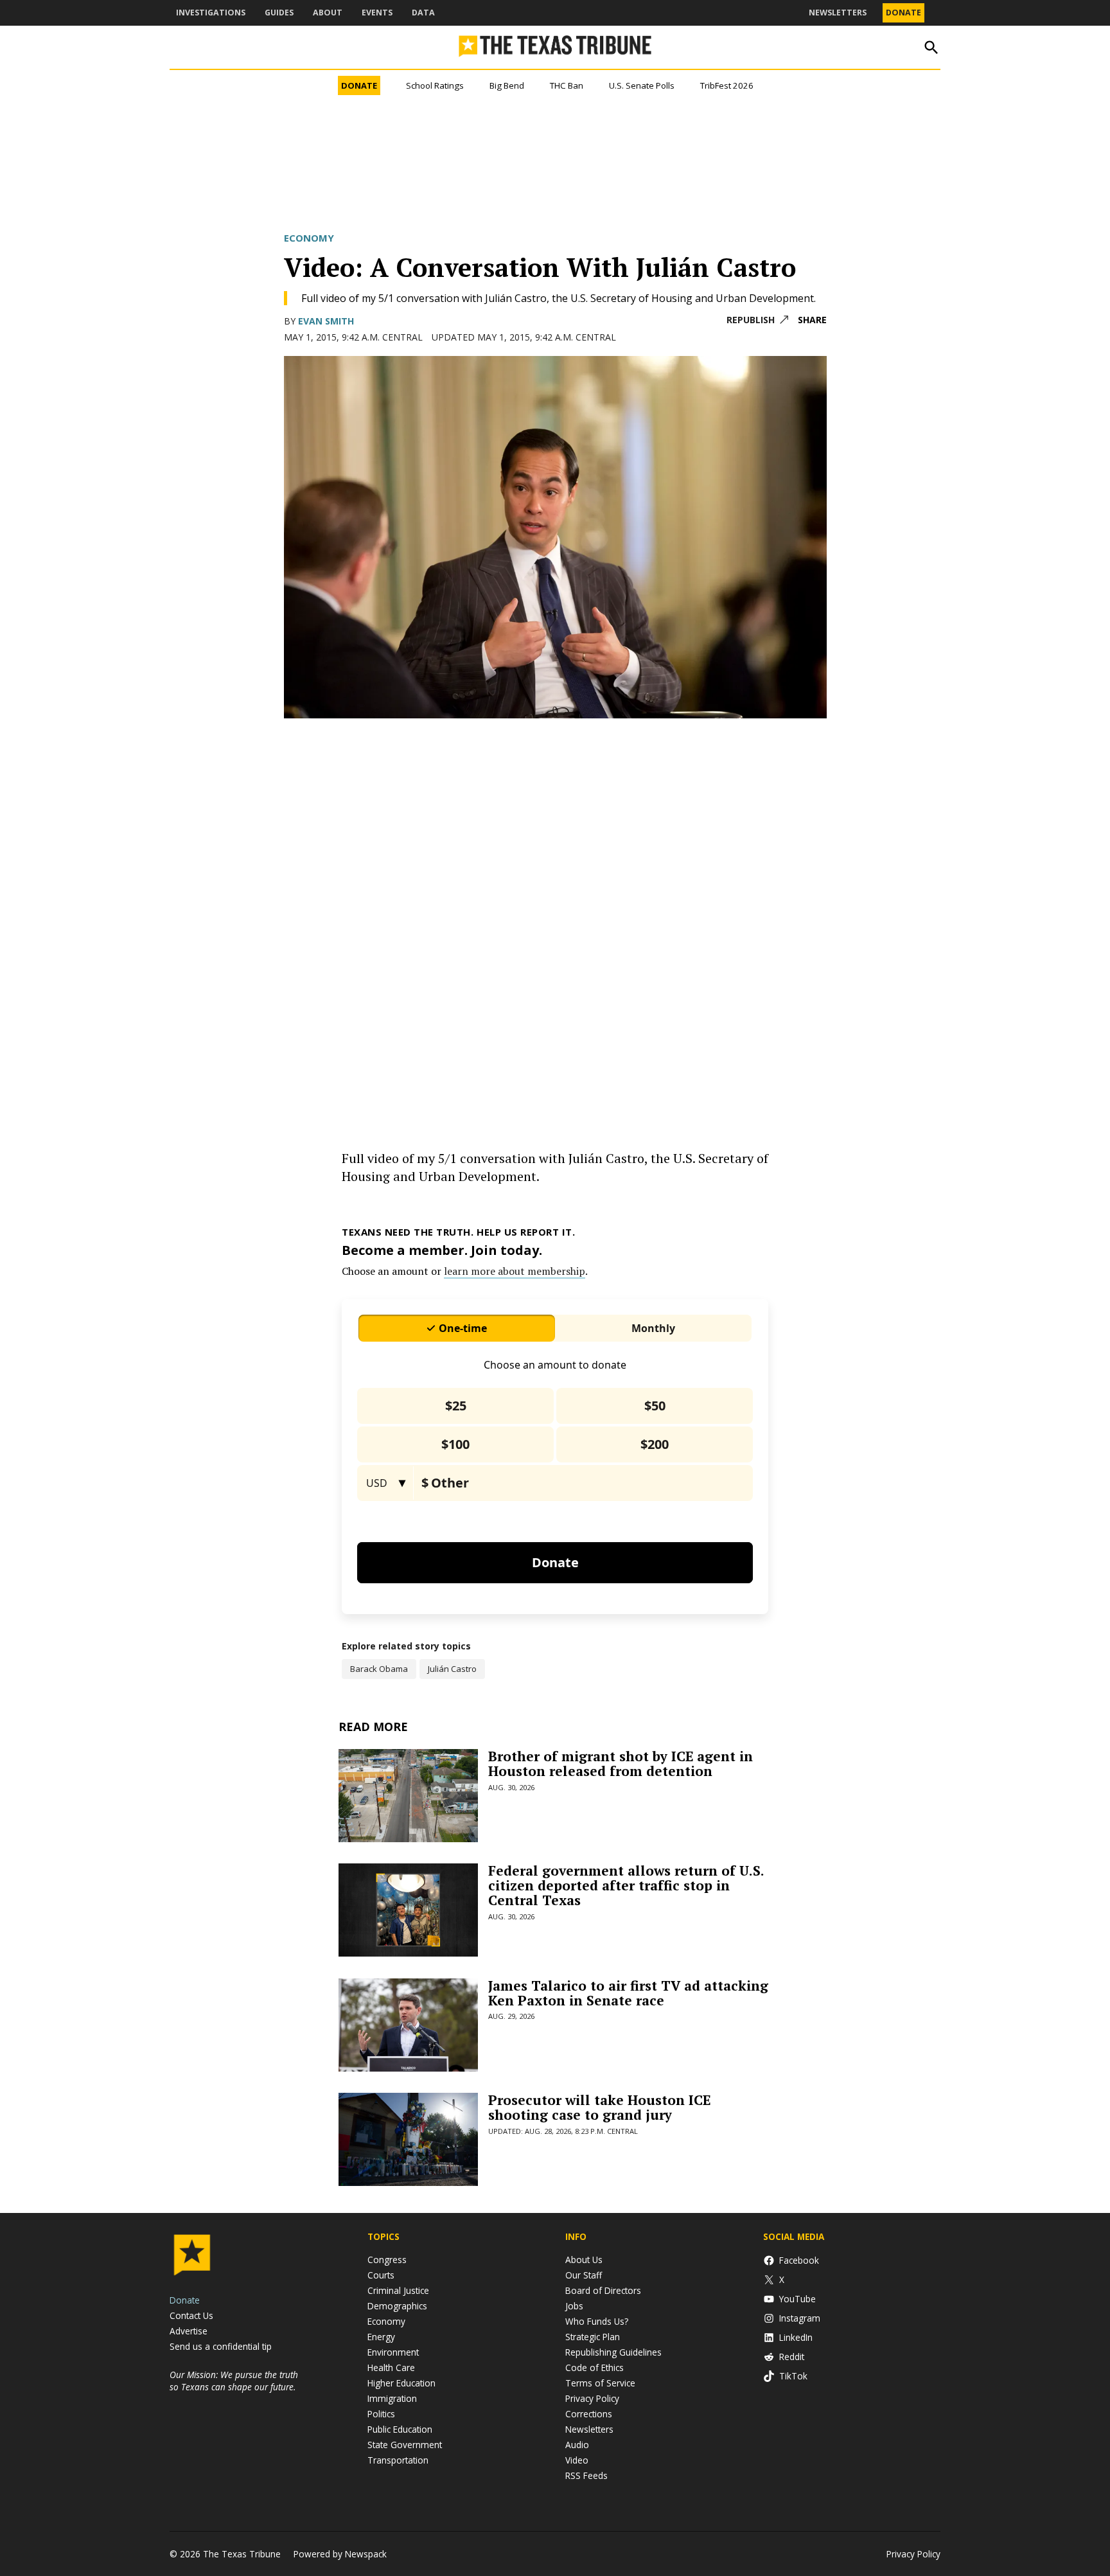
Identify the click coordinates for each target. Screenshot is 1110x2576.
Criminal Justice (398, 2290)
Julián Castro (452, 1669)
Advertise (189, 2331)
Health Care (391, 2367)
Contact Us (191, 2315)
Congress (387, 2260)
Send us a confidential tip (221, 2346)
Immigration (392, 2398)
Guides (279, 13)
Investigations (211, 13)
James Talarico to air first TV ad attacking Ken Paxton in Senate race (628, 1993)
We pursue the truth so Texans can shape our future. (234, 2381)
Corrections (589, 2414)
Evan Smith (326, 321)
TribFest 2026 (727, 85)
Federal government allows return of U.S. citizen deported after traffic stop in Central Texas (626, 1885)
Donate (903, 13)
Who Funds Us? (597, 2321)
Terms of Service (600, 2383)
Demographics (397, 2306)
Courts (381, 2275)
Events (377, 13)
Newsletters (838, 13)
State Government (405, 2445)
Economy (309, 238)
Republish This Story (757, 320)
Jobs (574, 2306)
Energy (381, 2337)
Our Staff (584, 2275)
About (328, 13)
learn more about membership (515, 1271)
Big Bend (507, 85)
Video (577, 2460)
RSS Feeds (586, 2475)
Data (423, 13)
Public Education (400, 2429)
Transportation (398, 2460)
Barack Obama (379, 1669)
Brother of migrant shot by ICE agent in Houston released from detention (621, 1763)
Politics (381, 2414)
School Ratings (435, 85)
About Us (584, 2260)
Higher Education (401, 2383)
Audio (577, 2445)
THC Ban (567, 85)
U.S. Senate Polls (642, 85)
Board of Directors (603, 2290)
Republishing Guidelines (613, 2352)
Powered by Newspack (340, 2554)
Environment (393, 2352)
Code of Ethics (595, 2367)
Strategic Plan (593, 2337)
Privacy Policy (592, 2398)
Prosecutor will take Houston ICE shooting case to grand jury (599, 2107)
